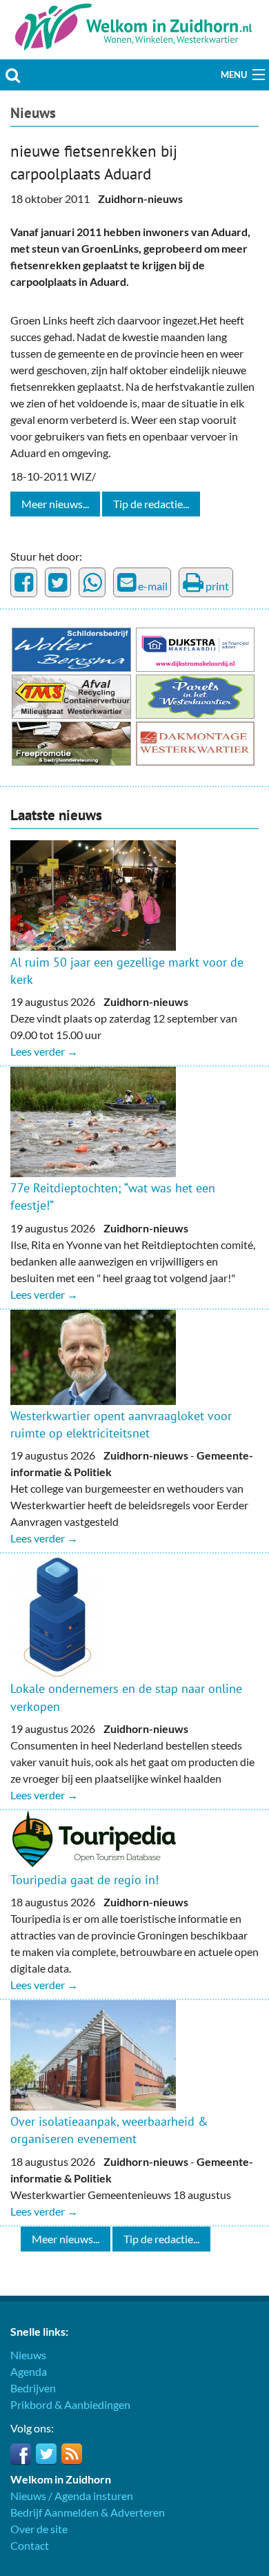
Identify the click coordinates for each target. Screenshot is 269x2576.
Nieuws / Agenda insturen (72, 2496)
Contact (30, 2545)
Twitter (46, 2454)
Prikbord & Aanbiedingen (70, 2404)
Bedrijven (33, 2388)
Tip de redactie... (151, 504)
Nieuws (33, 113)
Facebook (21, 2454)
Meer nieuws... (55, 504)
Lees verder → (44, 1051)
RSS (72, 2454)
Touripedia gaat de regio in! (84, 1880)
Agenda (29, 2371)
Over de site (39, 2529)
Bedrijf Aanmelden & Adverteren (88, 2512)
